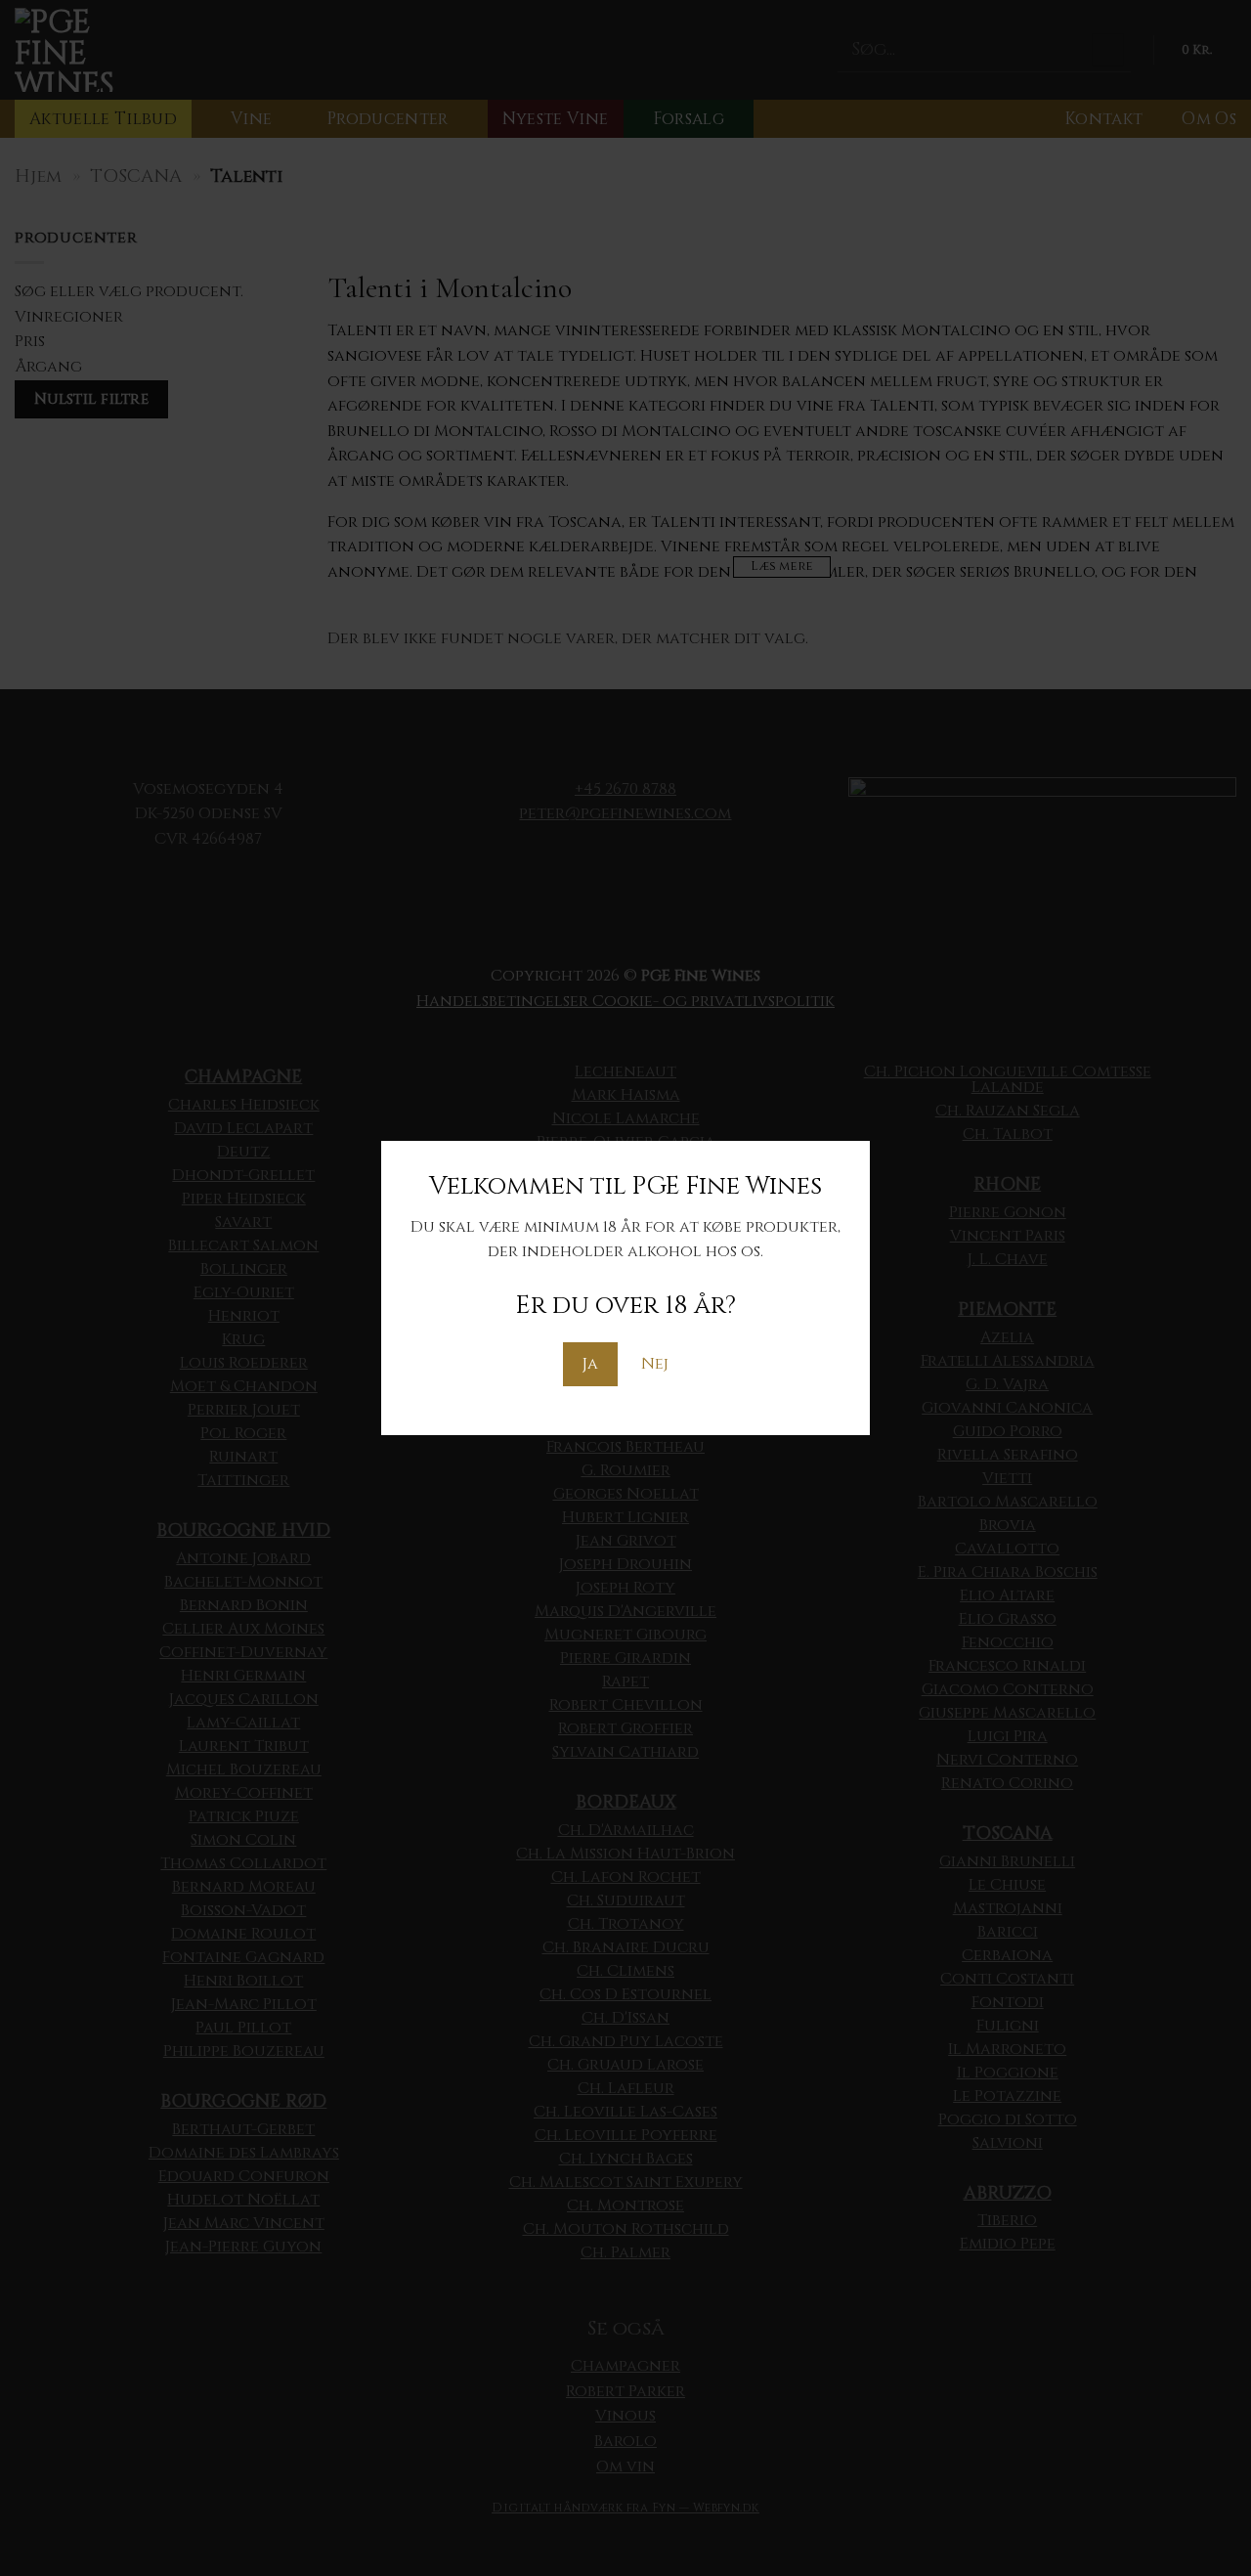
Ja (590, 1364)
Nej (655, 1364)
